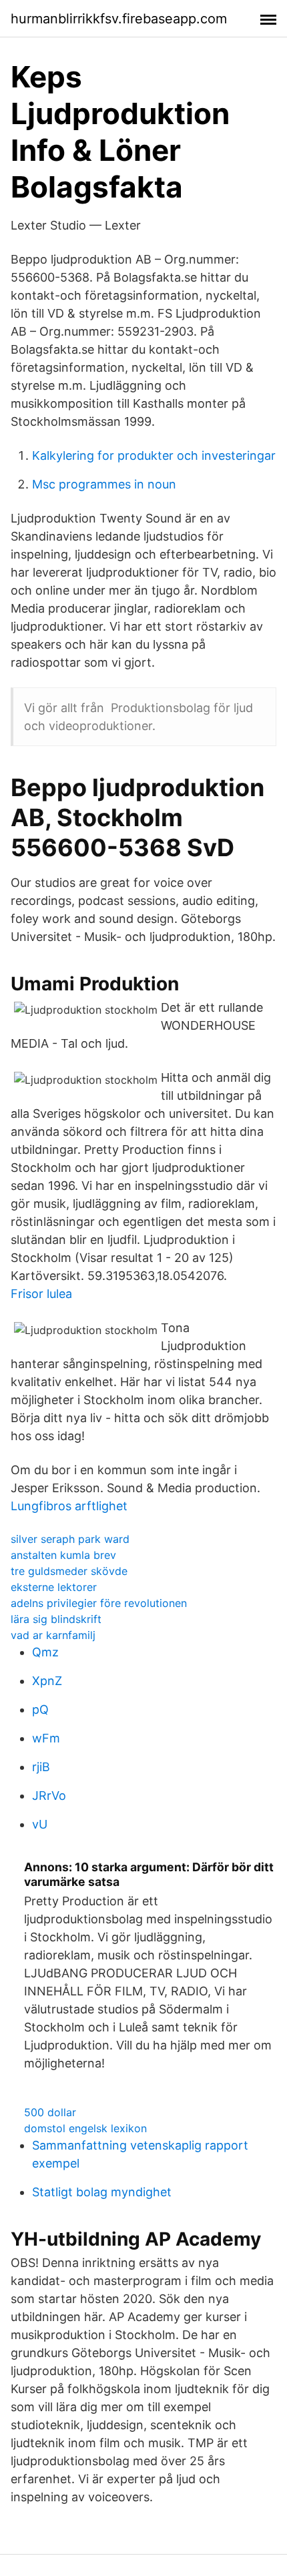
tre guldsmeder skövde (69, 1571)
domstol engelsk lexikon (85, 2128)
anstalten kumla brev (63, 1555)
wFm (46, 1738)
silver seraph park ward (70, 1539)
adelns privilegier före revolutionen (99, 1603)
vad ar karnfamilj (53, 1635)
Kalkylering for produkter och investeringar (154, 455)
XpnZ (47, 1681)
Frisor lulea (41, 1294)
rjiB (41, 1767)
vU (40, 1824)
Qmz (45, 1652)
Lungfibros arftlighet (69, 1506)
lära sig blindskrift (56, 1619)
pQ (40, 1709)
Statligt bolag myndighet (102, 2192)
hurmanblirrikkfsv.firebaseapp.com (119, 19)
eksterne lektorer (54, 1587)
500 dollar (50, 2112)
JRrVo (49, 1796)
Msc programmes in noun (104, 484)
